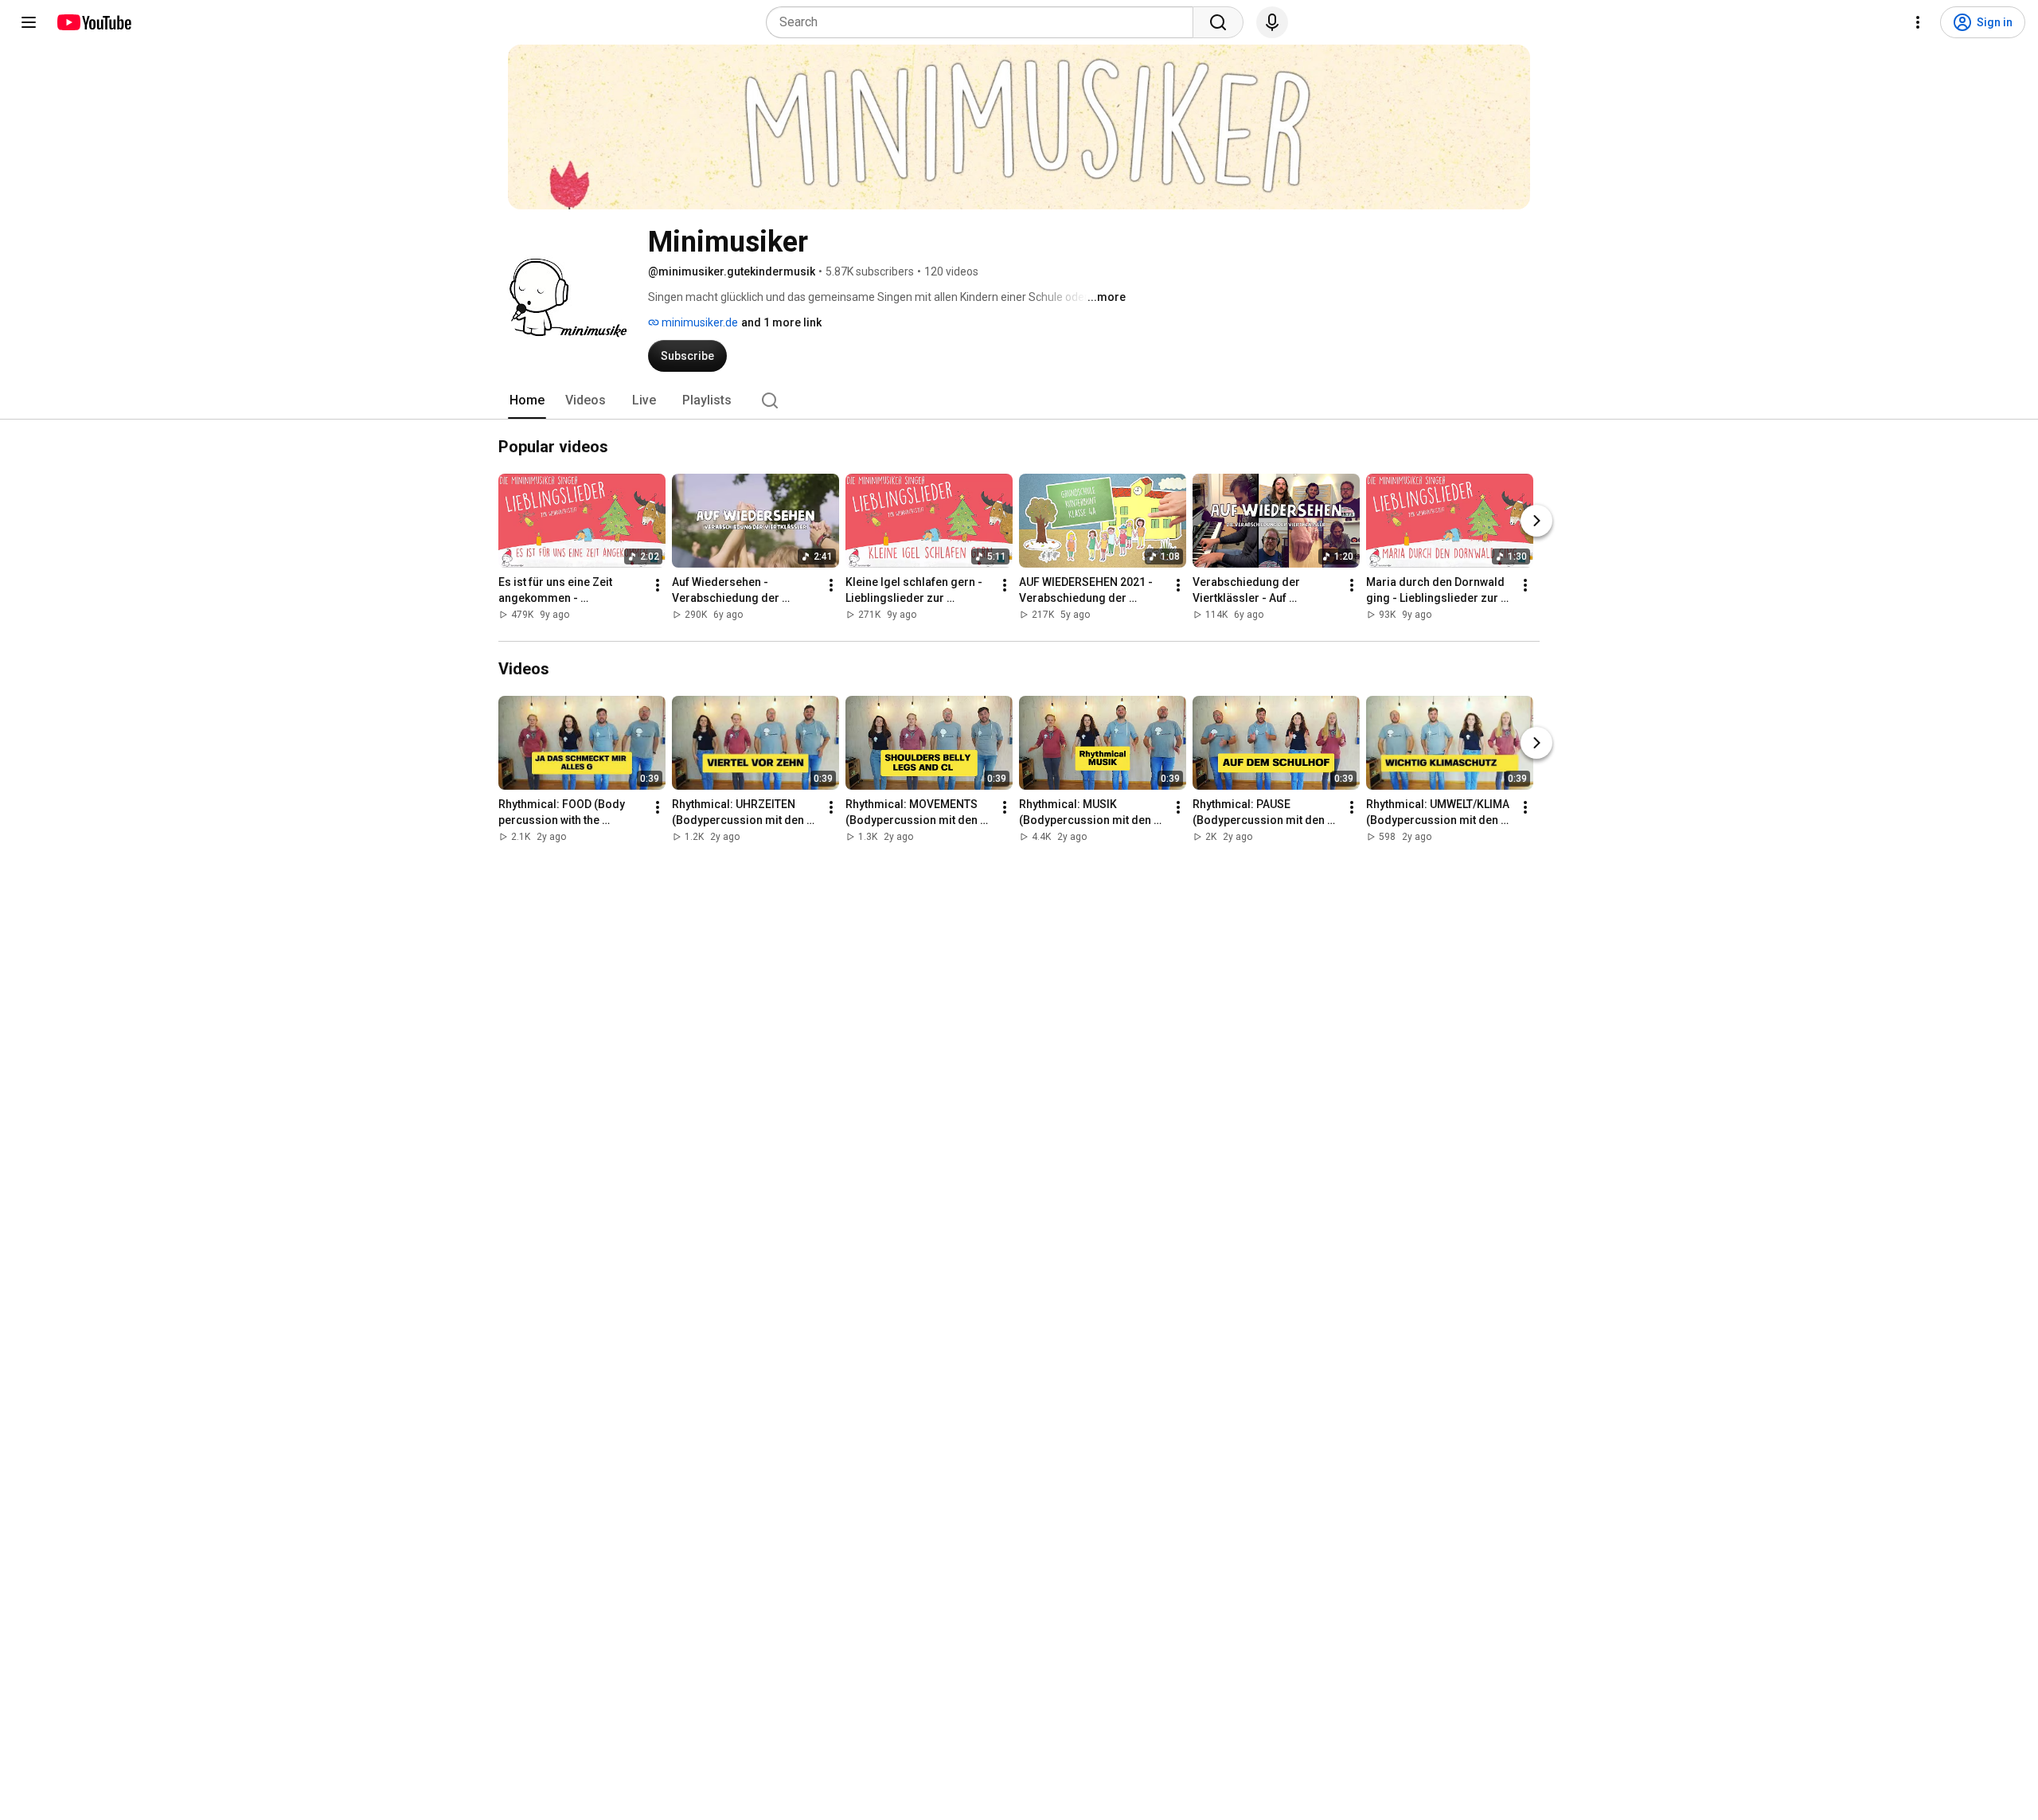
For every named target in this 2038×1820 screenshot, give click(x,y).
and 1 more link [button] (781, 322)
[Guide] (29, 22)
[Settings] (1918, 22)
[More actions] (658, 585)
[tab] (527, 400)
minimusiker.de (699, 322)
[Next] (1536, 521)
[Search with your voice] (1272, 22)
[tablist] (1019, 400)
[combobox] (984, 22)
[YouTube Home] (94, 22)
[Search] (1218, 22)
